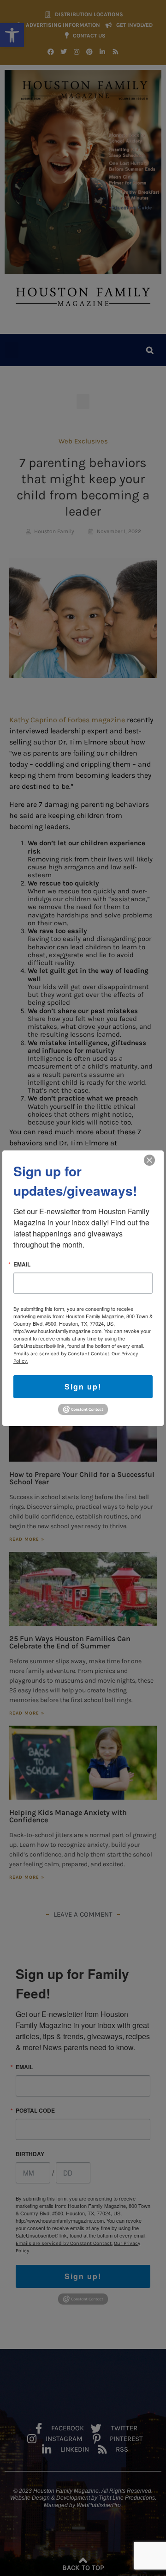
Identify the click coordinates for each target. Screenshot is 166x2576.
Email (22, 1264)
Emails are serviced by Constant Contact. (62, 1353)
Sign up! (83, 1386)
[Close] (149, 1160)
